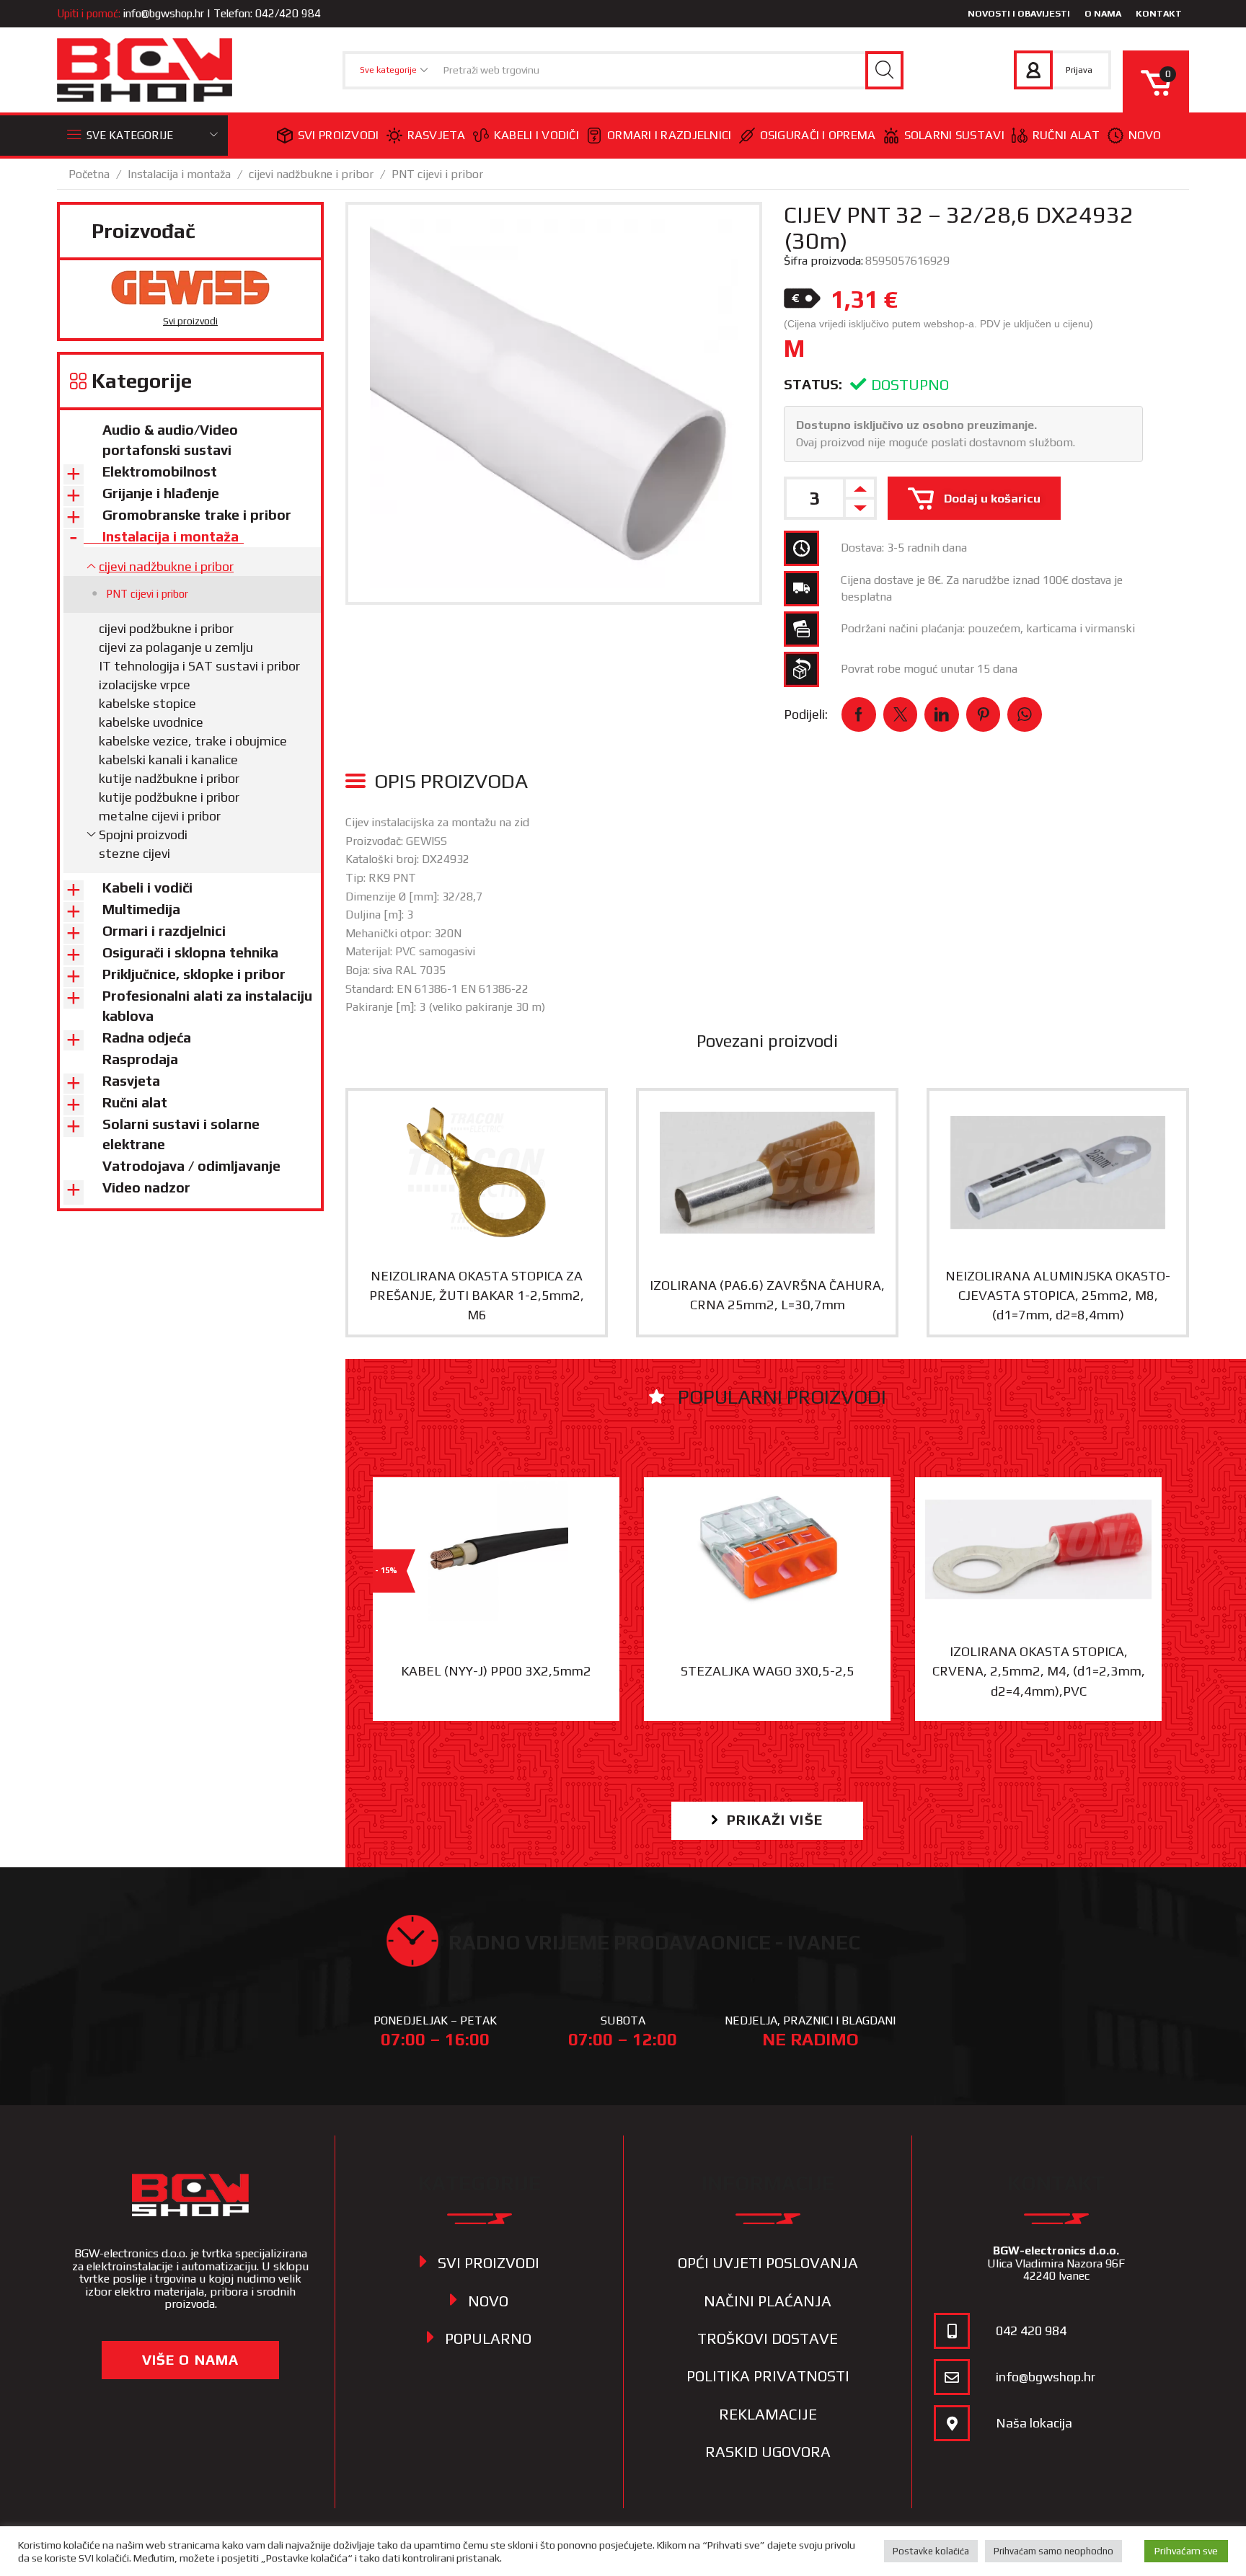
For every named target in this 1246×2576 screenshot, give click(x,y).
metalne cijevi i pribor (160, 816)
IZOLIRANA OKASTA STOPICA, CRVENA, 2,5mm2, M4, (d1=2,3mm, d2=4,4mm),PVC (1039, 1671)
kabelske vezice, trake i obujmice (193, 741)
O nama (1103, 13)
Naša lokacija (1034, 2423)
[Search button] (884, 70)
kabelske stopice (147, 703)
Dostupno (910, 385)
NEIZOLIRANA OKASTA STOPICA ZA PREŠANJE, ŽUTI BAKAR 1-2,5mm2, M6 (477, 1296)
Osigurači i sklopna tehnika (190, 952)
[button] (767, 1821)
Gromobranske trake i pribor (197, 515)
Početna (89, 174)
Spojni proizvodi (143, 835)
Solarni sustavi (954, 135)
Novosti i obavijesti (1019, 13)
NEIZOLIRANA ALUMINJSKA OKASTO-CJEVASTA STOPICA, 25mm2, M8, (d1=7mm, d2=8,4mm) (1058, 1296)
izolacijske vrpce (145, 685)
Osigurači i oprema (818, 135)
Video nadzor (146, 1187)
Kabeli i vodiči (536, 135)
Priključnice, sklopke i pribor (194, 974)
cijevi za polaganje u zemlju (176, 647)
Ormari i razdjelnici (670, 135)
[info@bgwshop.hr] (952, 2377)
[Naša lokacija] (952, 2423)
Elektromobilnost (160, 472)
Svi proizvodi (339, 135)
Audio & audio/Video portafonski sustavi (170, 440)
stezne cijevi (134, 853)
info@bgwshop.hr (164, 13)
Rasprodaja (140, 1059)
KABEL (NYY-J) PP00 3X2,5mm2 (496, 1671)
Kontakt (1159, 13)
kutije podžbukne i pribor (169, 797)
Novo (1145, 135)
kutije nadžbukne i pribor (169, 778)
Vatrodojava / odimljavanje (191, 1166)
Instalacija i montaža (179, 174)
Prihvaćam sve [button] (1186, 2551)
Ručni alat (1066, 135)
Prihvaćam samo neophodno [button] (1053, 2551)
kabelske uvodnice (151, 722)
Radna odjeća (147, 1037)
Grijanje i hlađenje (161, 493)
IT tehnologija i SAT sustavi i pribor (199, 666)
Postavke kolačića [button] (931, 2551)
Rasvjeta (437, 135)
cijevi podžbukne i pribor (166, 628)
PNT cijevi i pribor (437, 174)
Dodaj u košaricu (992, 498)
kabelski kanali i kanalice (168, 760)
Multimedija (141, 909)
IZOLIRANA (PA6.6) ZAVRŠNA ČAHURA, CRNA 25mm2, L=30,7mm (767, 1295)
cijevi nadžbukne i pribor (311, 174)
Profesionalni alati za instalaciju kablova (207, 1006)
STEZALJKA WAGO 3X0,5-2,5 (768, 1671)
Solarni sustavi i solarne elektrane (181, 1134)
